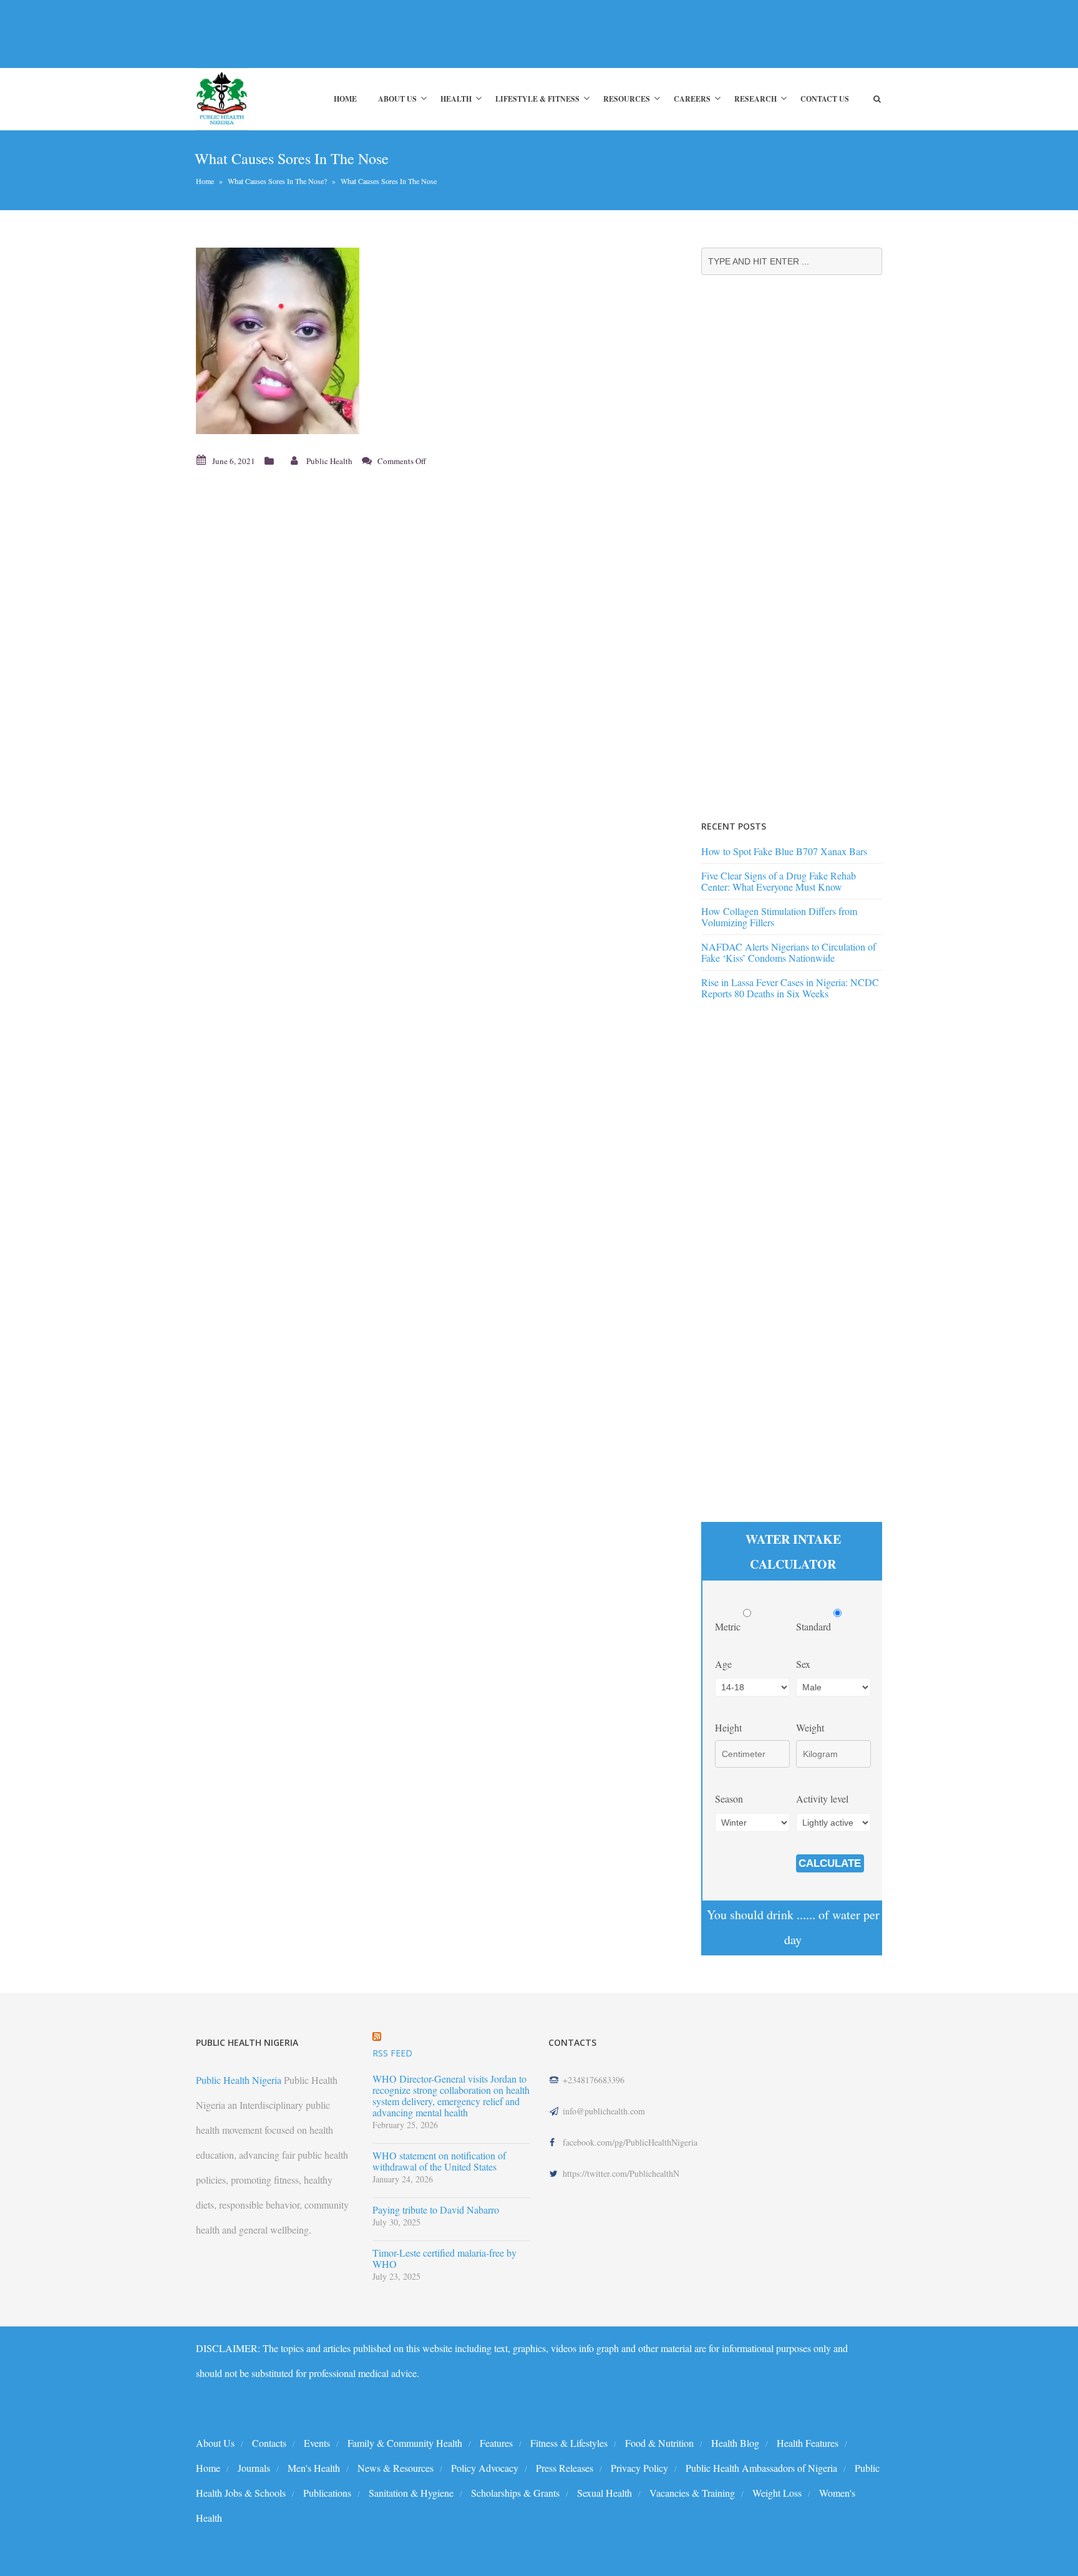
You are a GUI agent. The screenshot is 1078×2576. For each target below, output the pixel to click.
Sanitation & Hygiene (411, 2493)
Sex (803, 1664)
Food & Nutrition (659, 2443)
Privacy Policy (639, 2468)
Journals (254, 2468)
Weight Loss (777, 2493)
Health (456, 99)
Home (345, 99)
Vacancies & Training (692, 2493)
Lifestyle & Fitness (537, 99)
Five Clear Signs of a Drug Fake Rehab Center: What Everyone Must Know (779, 881)
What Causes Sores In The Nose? (277, 181)
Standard (815, 1626)
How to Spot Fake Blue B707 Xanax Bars (784, 851)
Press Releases (565, 2468)
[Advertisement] (423, 34)
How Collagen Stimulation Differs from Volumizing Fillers (779, 917)
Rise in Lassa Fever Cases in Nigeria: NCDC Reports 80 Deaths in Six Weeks (790, 988)
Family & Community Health (405, 2443)
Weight (810, 1727)
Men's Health (314, 2468)
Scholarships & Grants (515, 2493)
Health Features (808, 2443)
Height (728, 1727)
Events (317, 2443)
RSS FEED (392, 2053)
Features (496, 2443)
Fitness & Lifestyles (569, 2443)
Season (729, 1799)
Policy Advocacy (485, 2468)
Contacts (269, 2443)
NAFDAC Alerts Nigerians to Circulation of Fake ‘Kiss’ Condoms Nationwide (789, 952)
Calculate (830, 1863)
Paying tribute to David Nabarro (436, 2210)
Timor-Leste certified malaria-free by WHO (444, 2259)
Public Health (329, 461)
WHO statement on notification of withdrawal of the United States (439, 2161)
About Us (397, 99)
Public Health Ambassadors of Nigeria (761, 2468)
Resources (627, 99)
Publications (327, 2493)
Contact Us (825, 99)
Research (755, 99)
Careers (692, 99)
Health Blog (735, 2443)
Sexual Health (605, 2493)
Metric (729, 1626)
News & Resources (396, 2468)
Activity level (822, 1799)
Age (723, 1664)
